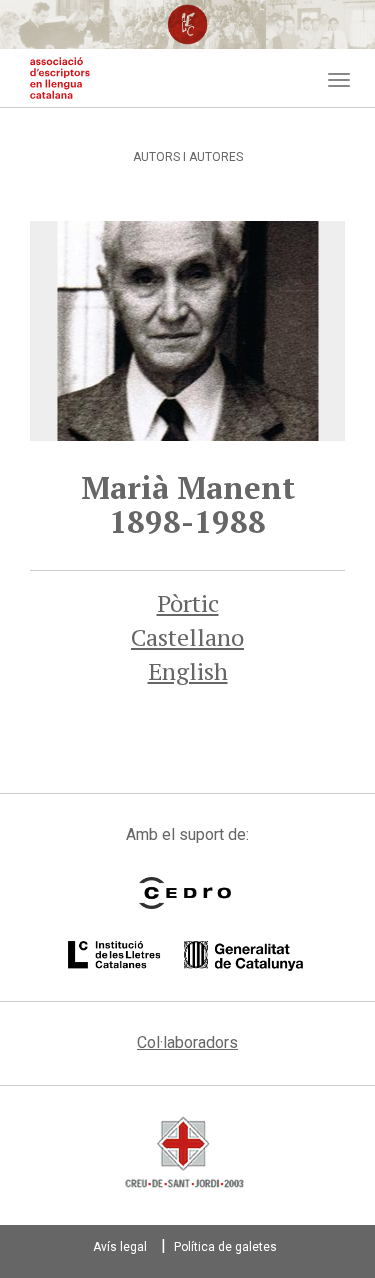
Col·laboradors (187, 1042)
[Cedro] (185, 893)
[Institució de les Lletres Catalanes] (185, 956)
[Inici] (60, 78)
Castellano (187, 637)
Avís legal (120, 1247)
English (188, 671)
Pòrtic (188, 603)
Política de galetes (225, 1247)
